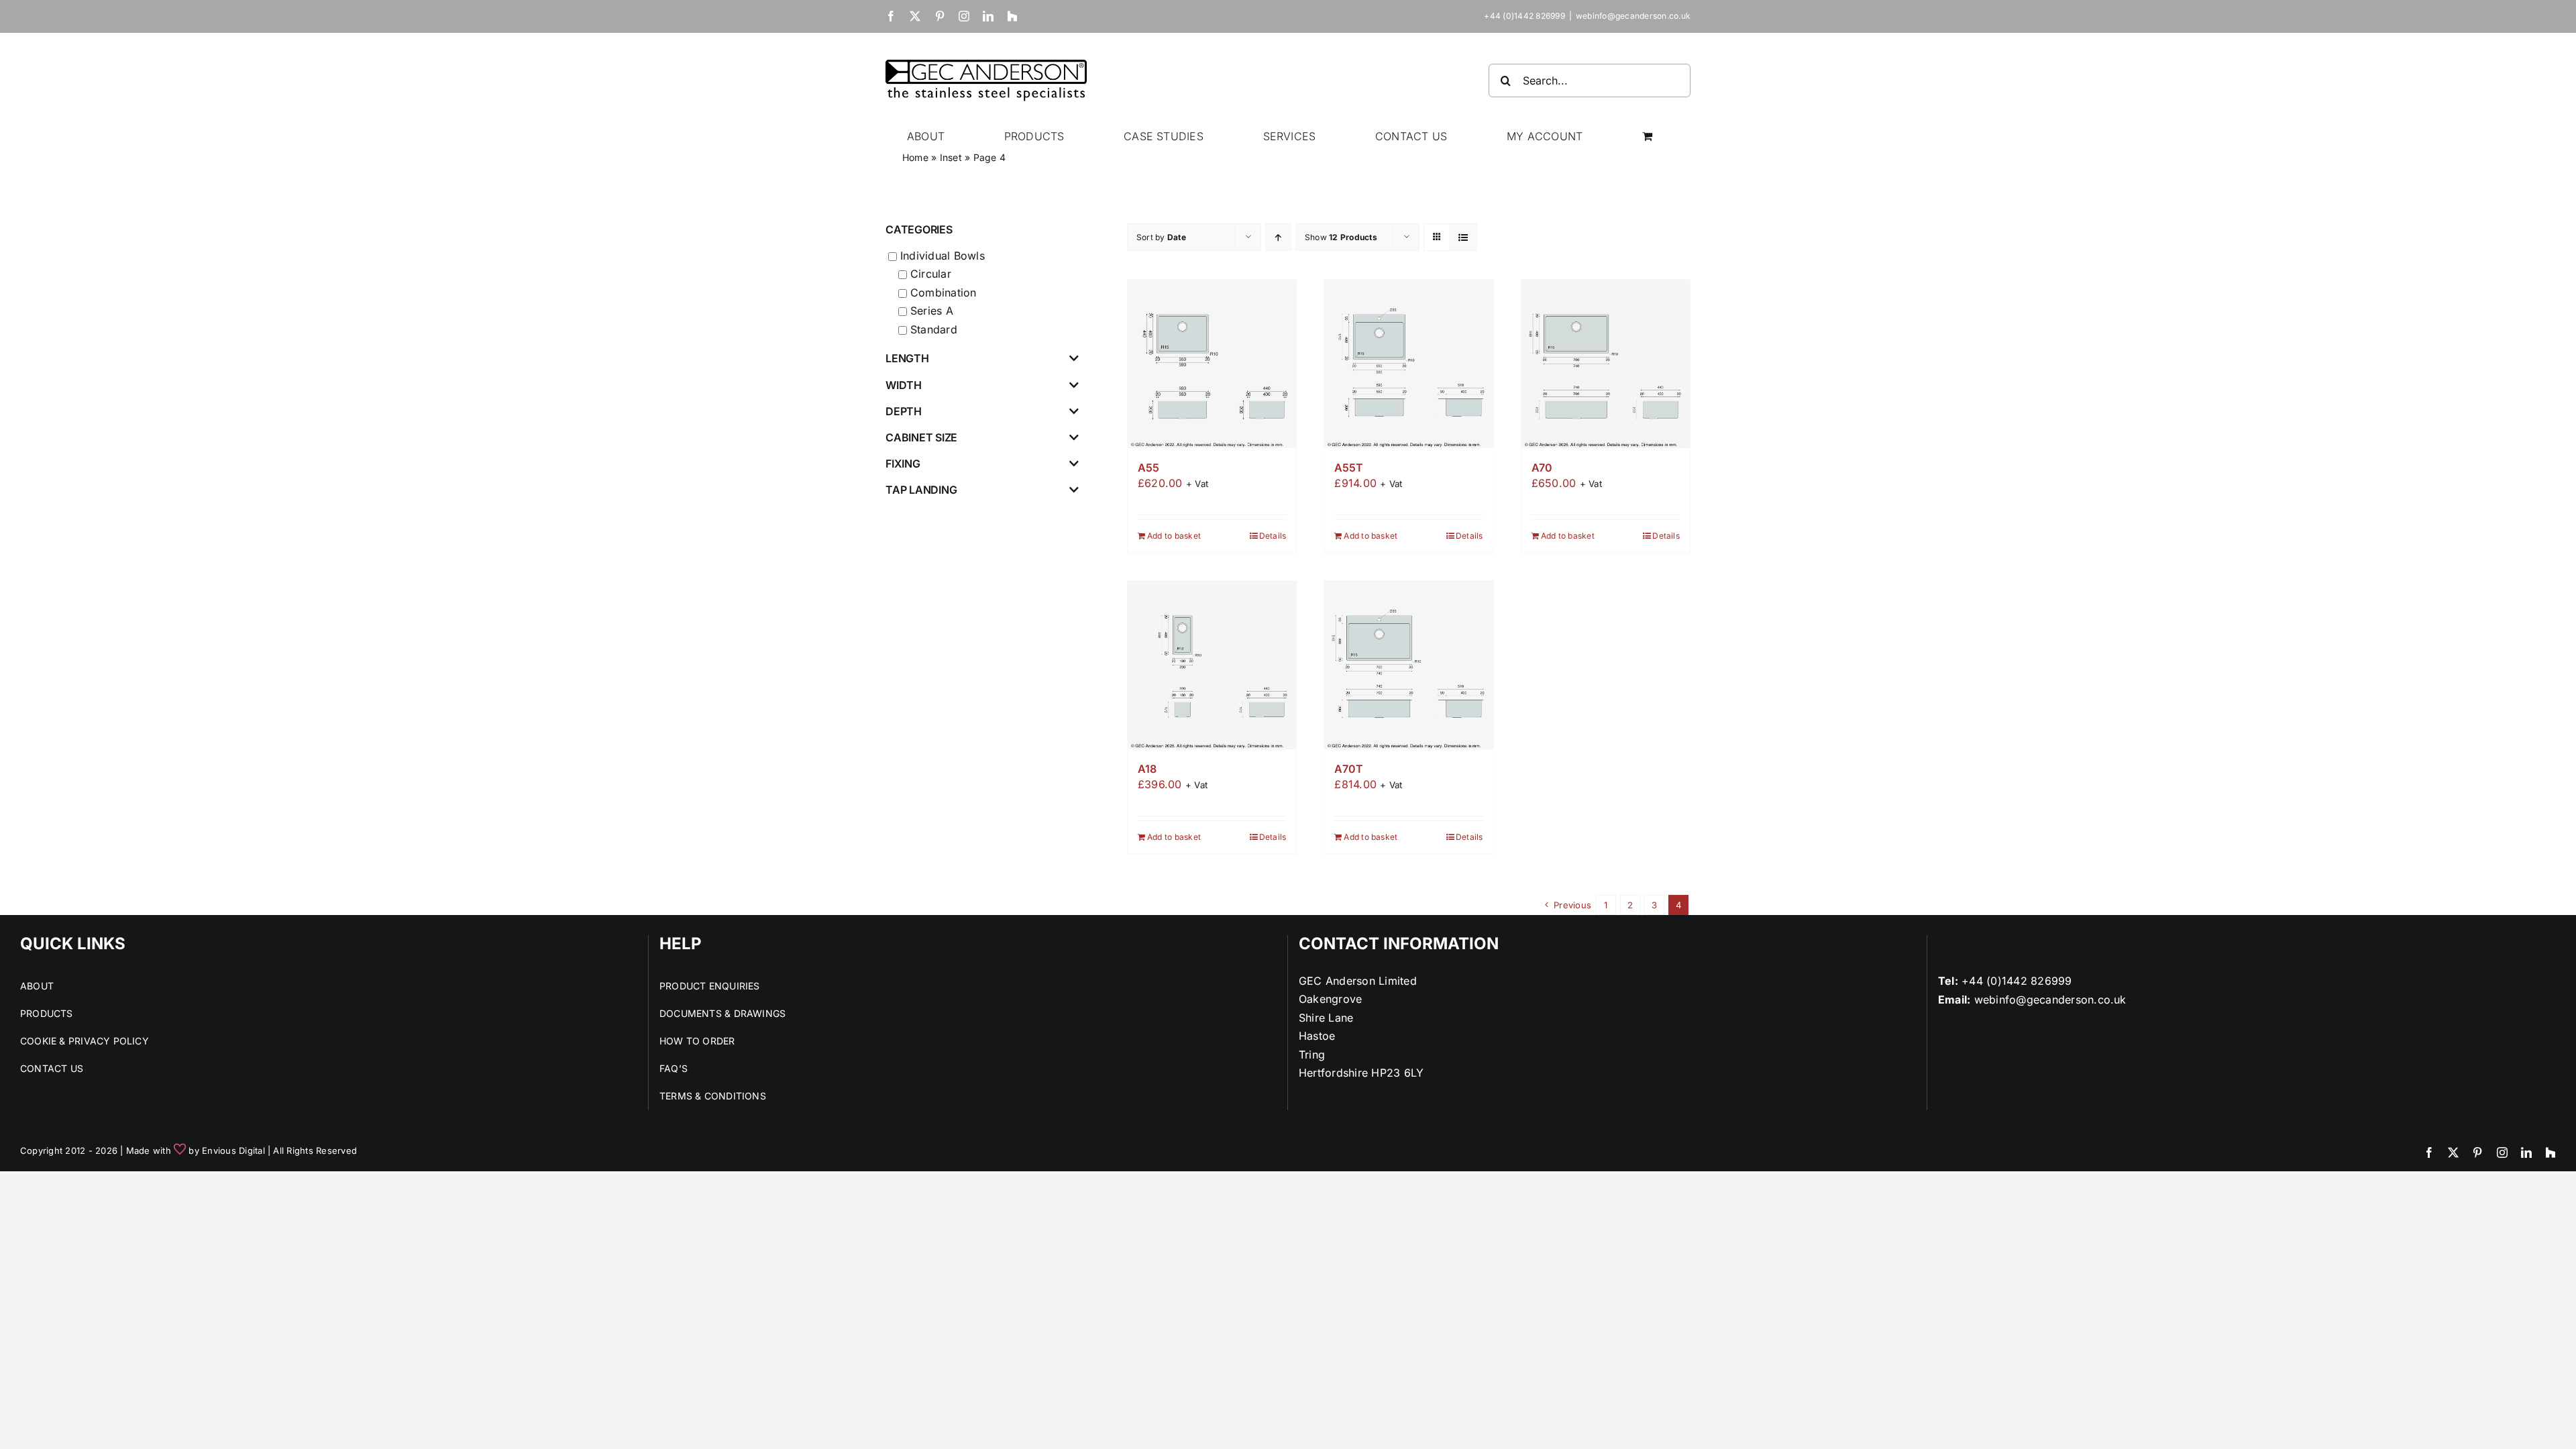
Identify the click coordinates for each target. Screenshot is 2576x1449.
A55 (1148, 468)
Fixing (903, 464)
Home (915, 157)
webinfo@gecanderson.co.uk (1633, 16)
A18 (1147, 769)
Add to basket (1174, 536)
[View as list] (1463, 237)
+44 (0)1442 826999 (2017, 981)
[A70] (1606, 364)
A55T (1348, 468)
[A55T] (1408, 364)
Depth (904, 412)
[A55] (1212, 364)
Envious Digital (233, 1150)
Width (904, 385)
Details (1273, 536)
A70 (1542, 468)
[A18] (1212, 665)
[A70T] (1408, 665)
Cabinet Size (921, 438)
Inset (951, 157)
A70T (1348, 769)
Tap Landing (921, 490)
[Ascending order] (1278, 237)
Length (907, 359)
